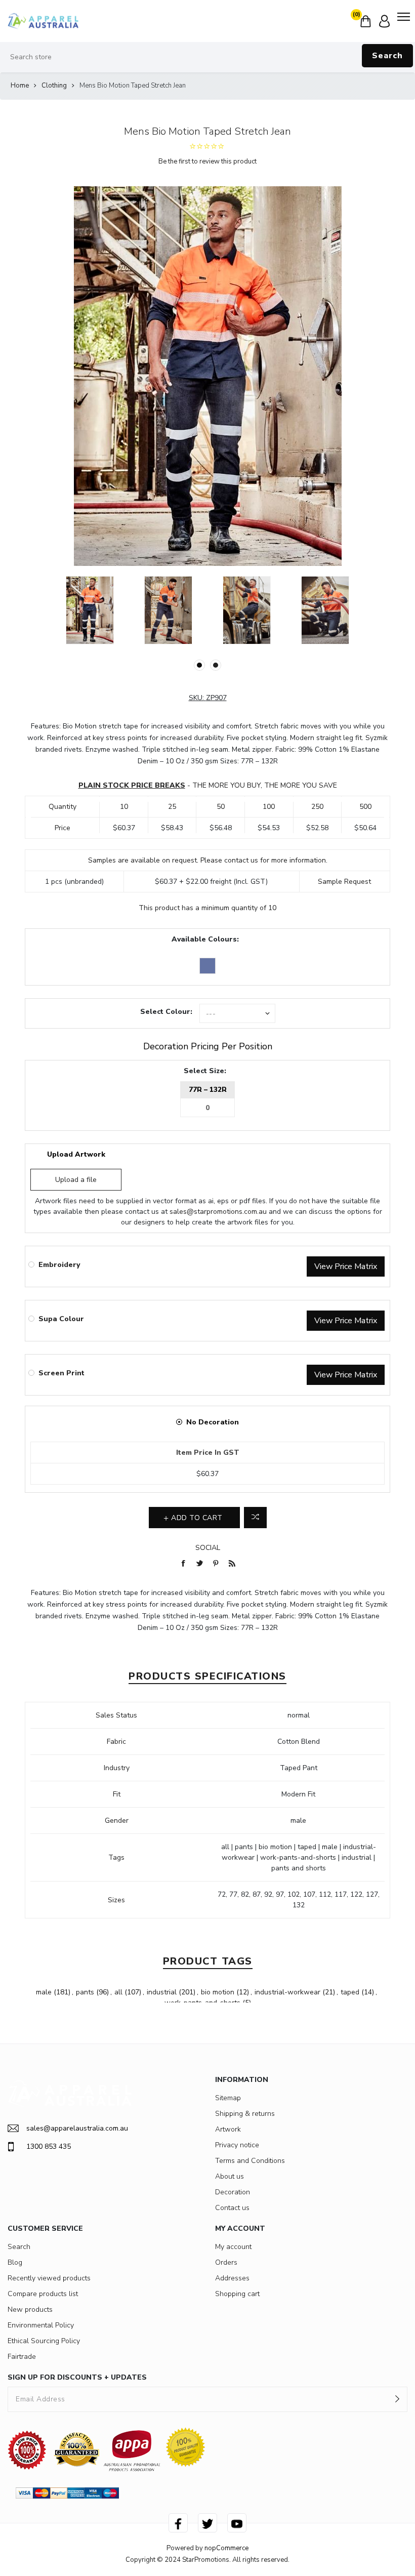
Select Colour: (166, 1012)
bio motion (218, 1992)
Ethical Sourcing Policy (44, 2341)
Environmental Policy (41, 2325)
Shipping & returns (245, 2114)
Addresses (232, 2278)
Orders (226, 2262)
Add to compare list (255, 1518)
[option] (90, 610)
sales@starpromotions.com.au (218, 1212)
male (44, 1992)
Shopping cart (237, 2294)
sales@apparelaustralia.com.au (77, 2128)
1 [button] (199, 665)
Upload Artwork (76, 1154)
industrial (162, 1992)
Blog (15, 2262)
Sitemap (228, 2098)
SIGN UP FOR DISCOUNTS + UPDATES (77, 2377)
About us (230, 2176)
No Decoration (213, 1422)
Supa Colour (61, 1319)
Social (208, 1548)
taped (350, 1992)
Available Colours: (205, 939)
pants (85, 1992)
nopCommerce (226, 2548)
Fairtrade (22, 2357)
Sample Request (344, 882)
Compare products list (43, 2294)
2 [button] (216, 665)
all (118, 1992)
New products (30, 2309)
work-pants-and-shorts (202, 2003)
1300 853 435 (49, 2146)
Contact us (232, 2208)
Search (387, 56)
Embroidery (59, 1265)
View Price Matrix (346, 1266)
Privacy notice (237, 2145)
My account (233, 2247)
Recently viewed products (49, 2278)
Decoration (233, 2192)
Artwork (228, 2129)
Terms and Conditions (250, 2161)
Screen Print (61, 1373)
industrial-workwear (287, 1992)
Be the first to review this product (207, 161)
